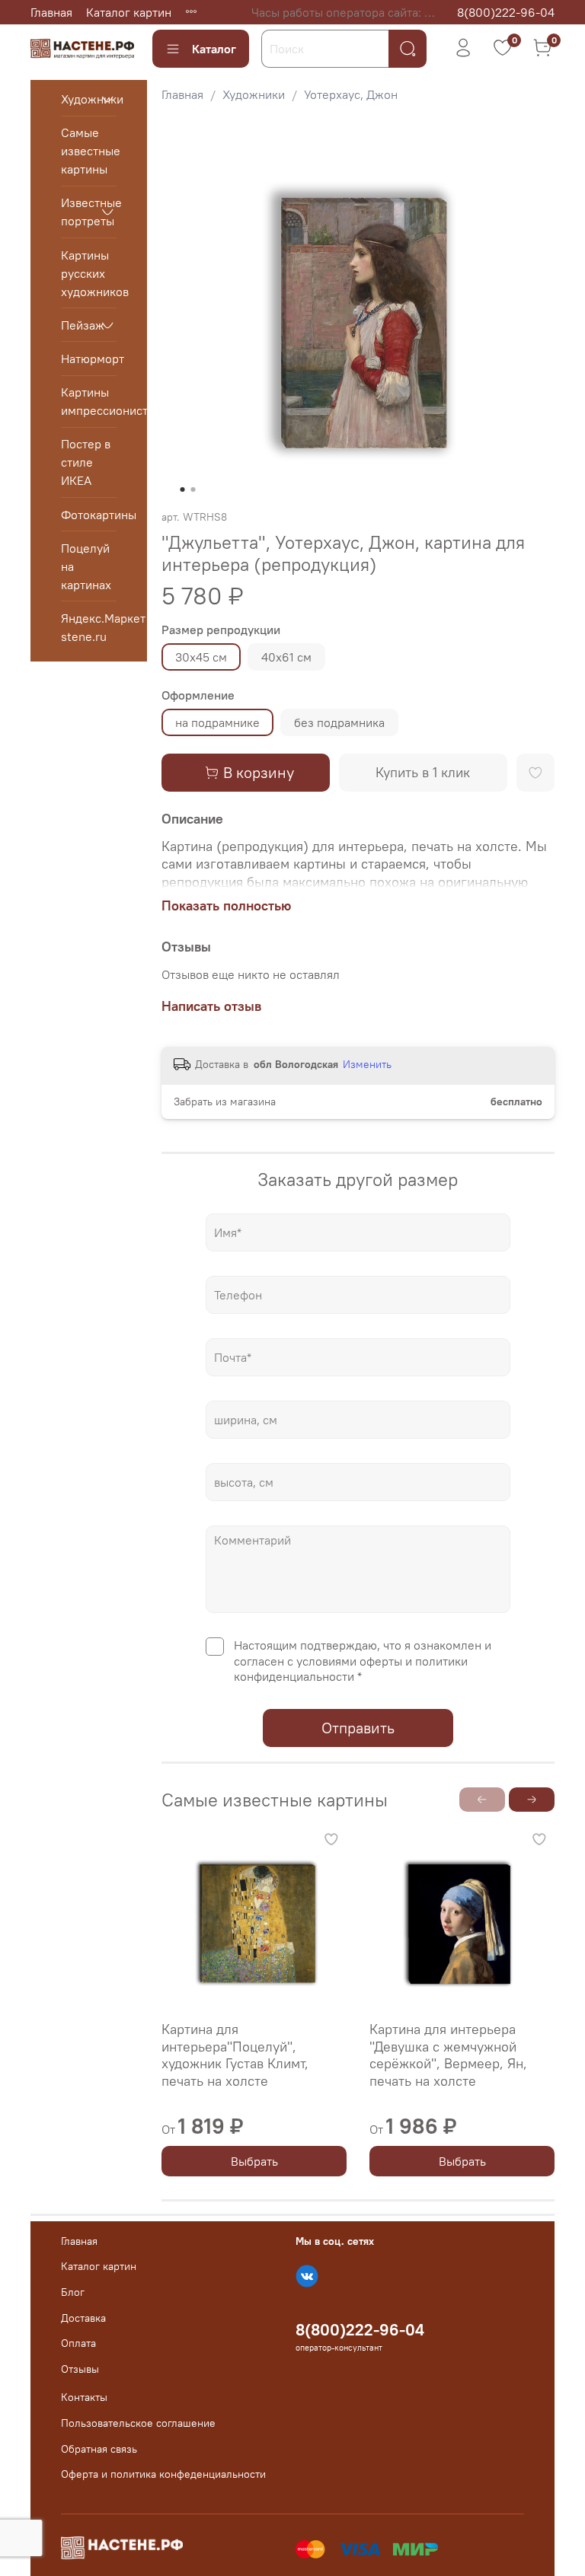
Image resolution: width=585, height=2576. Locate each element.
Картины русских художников (89, 273)
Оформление (198, 695)
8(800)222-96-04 (506, 12)
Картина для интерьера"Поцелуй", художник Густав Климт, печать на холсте (235, 2055)
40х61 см (286, 657)
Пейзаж (77, 325)
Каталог (214, 49)
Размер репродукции (221, 630)
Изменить (367, 1064)
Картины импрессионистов (89, 401)
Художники (254, 94)
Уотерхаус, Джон (351, 94)
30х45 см (201, 657)
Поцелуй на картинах (86, 566)
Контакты (84, 2397)
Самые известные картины (89, 151)
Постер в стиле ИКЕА (86, 462)
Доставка (83, 2318)
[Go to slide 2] (193, 489)
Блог (73, 2292)
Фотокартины (89, 515)
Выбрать (254, 2161)
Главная (51, 12)
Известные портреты (77, 212)
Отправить (358, 1728)
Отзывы (80, 2369)
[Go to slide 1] (182, 489)
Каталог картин (129, 12)
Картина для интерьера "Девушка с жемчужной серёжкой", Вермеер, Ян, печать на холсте (448, 2055)
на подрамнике (217, 722)
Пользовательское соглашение (138, 2423)
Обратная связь (99, 2449)
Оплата (78, 2343)
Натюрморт (89, 359)
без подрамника (339, 722)
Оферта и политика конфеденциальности (163, 2474)
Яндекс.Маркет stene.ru (89, 627)
